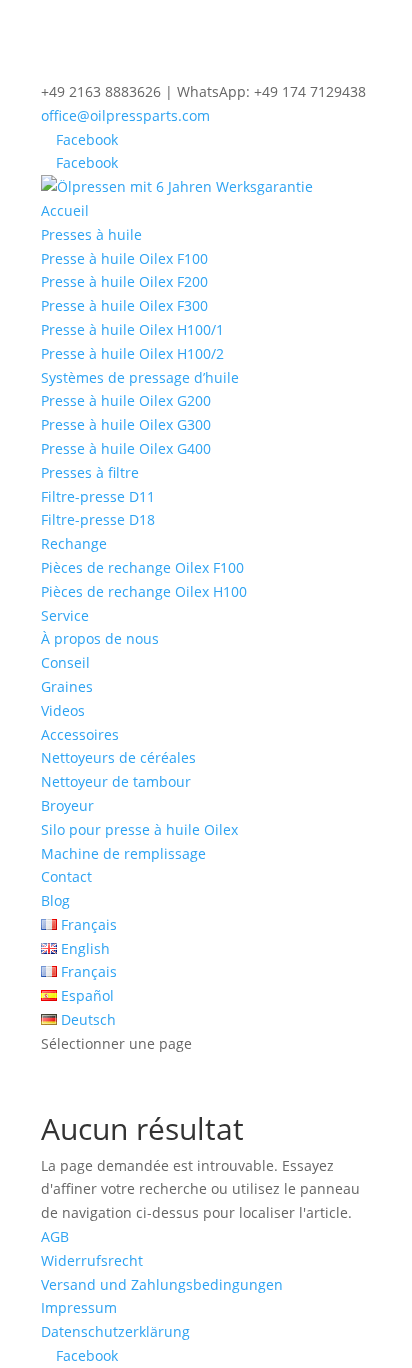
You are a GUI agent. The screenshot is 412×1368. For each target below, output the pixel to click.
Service (65, 615)
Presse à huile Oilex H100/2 (132, 353)
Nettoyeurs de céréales (118, 757)
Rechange (74, 543)
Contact (66, 876)
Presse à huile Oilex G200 (126, 400)
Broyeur (67, 805)
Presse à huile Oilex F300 (124, 305)
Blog (55, 900)
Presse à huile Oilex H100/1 (132, 329)
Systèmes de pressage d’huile (140, 377)
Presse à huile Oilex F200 (124, 281)
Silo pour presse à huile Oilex (139, 829)
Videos (63, 710)
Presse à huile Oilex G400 (126, 448)
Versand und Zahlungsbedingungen (162, 1284)
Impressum (79, 1307)
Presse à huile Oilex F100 (124, 258)
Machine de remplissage (123, 853)
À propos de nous (100, 638)
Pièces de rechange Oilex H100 (144, 591)
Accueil (65, 210)
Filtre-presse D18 (98, 519)
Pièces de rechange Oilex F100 (142, 567)
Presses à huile (91, 234)
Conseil (65, 662)
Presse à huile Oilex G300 (126, 424)
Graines (67, 686)
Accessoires (80, 734)
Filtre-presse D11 (98, 496)
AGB (55, 1236)
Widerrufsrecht (92, 1260)
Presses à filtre (90, 472)
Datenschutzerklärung (115, 1331)
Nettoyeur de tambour (116, 781)
